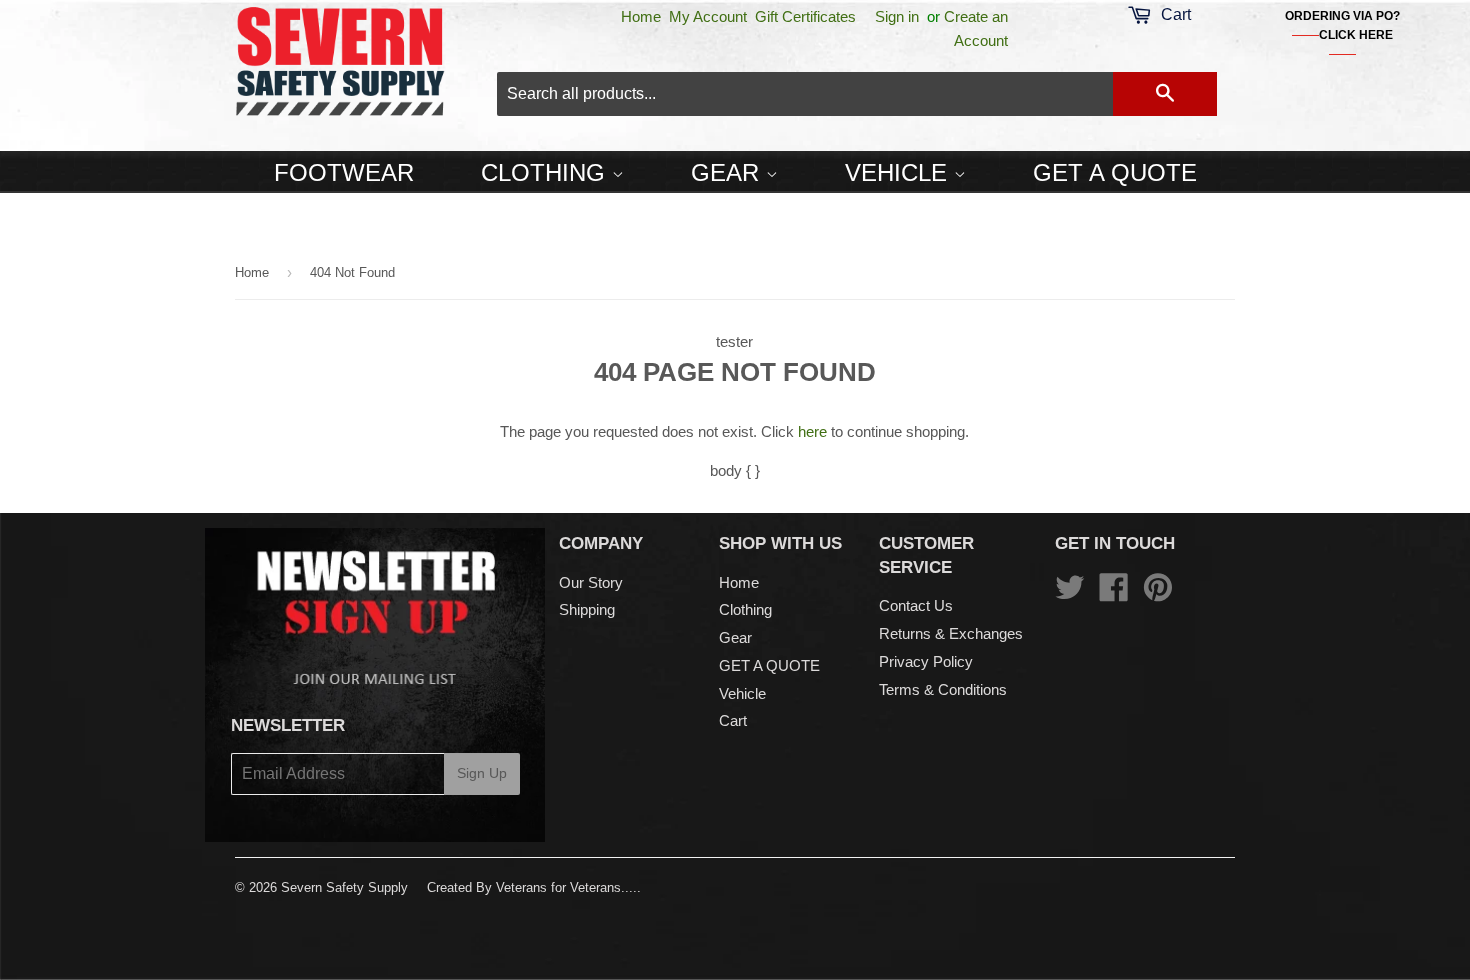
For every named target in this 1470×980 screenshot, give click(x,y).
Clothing (546, 172)
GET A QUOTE (1115, 172)
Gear (728, 172)
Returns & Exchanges (951, 633)
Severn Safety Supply (344, 887)
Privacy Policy (926, 661)
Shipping (587, 609)
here (812, 431)
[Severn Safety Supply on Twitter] (1070, 593)
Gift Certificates (805, 16)
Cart (733, 720)
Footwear (344, 172)
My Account (708, 16)
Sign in (897, 16)
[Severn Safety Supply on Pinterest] (1158, 593)
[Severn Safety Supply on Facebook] (1114, 593)
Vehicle (899, 172)
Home (641, 16)
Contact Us (916, 605)
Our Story (591, 582)
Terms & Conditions (943, 689)
